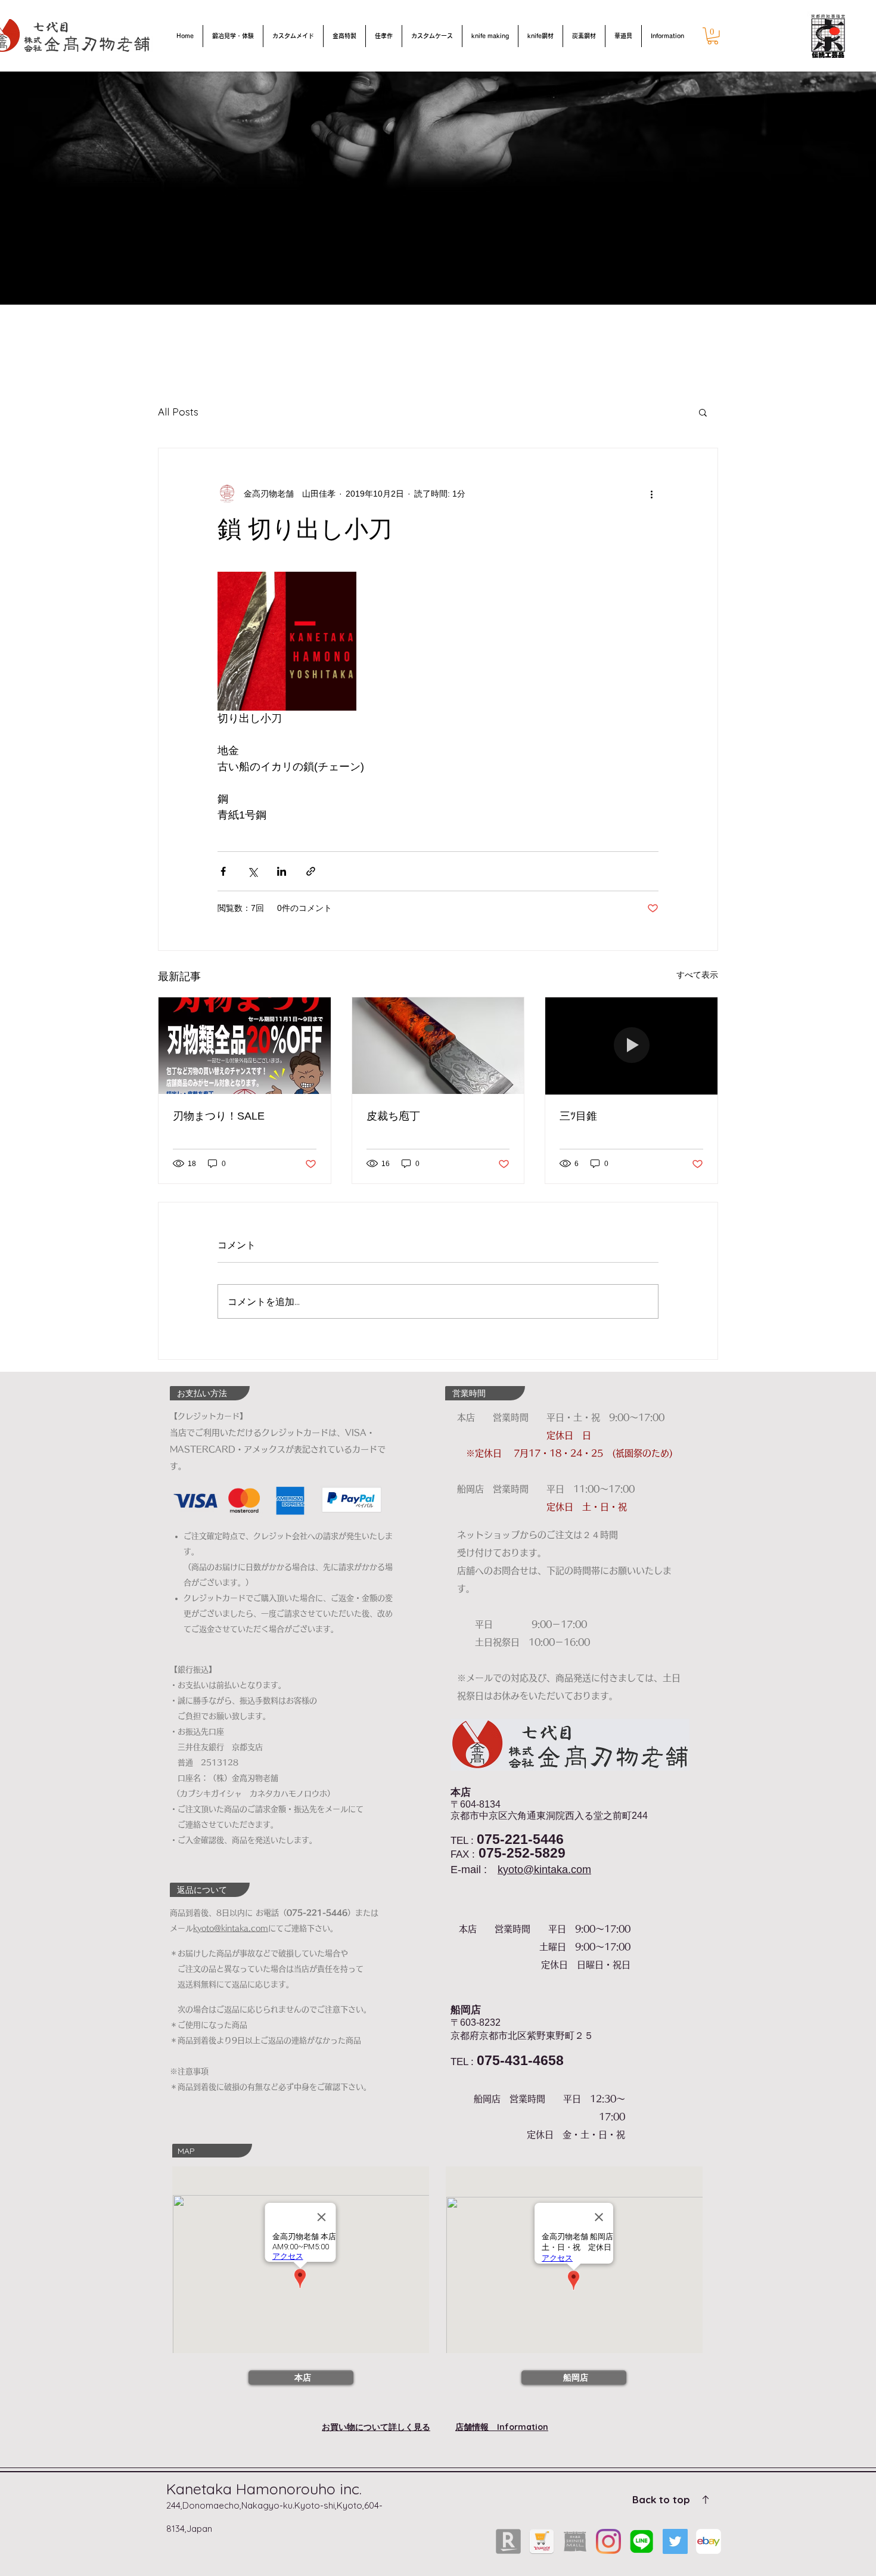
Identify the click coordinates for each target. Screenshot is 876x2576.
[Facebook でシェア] (223, 871)
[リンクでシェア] (311, 871)
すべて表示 (697, 975)
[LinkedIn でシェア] (282, 871)
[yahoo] (542, 2541)
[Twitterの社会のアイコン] (675, 2541)
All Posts (178, 412)
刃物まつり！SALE (219, 1116)
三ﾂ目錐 (578, 1116)
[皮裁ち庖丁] (438, 1046)
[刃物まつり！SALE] (245, 1046)
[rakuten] (508, 2541)
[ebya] (709, 2541)
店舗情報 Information (502, 2427)
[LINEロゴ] (642, 2541)
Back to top (661, 2499)
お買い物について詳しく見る (376, 2427)
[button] (713, 36)
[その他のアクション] (651, 494)
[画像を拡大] (287, 641)
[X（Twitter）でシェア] (252, 871)
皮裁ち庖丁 (393, 1116)
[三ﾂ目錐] (631, 1046)
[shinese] (575, 2541)
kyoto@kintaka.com (544, 1870)
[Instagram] (608, 2541)
